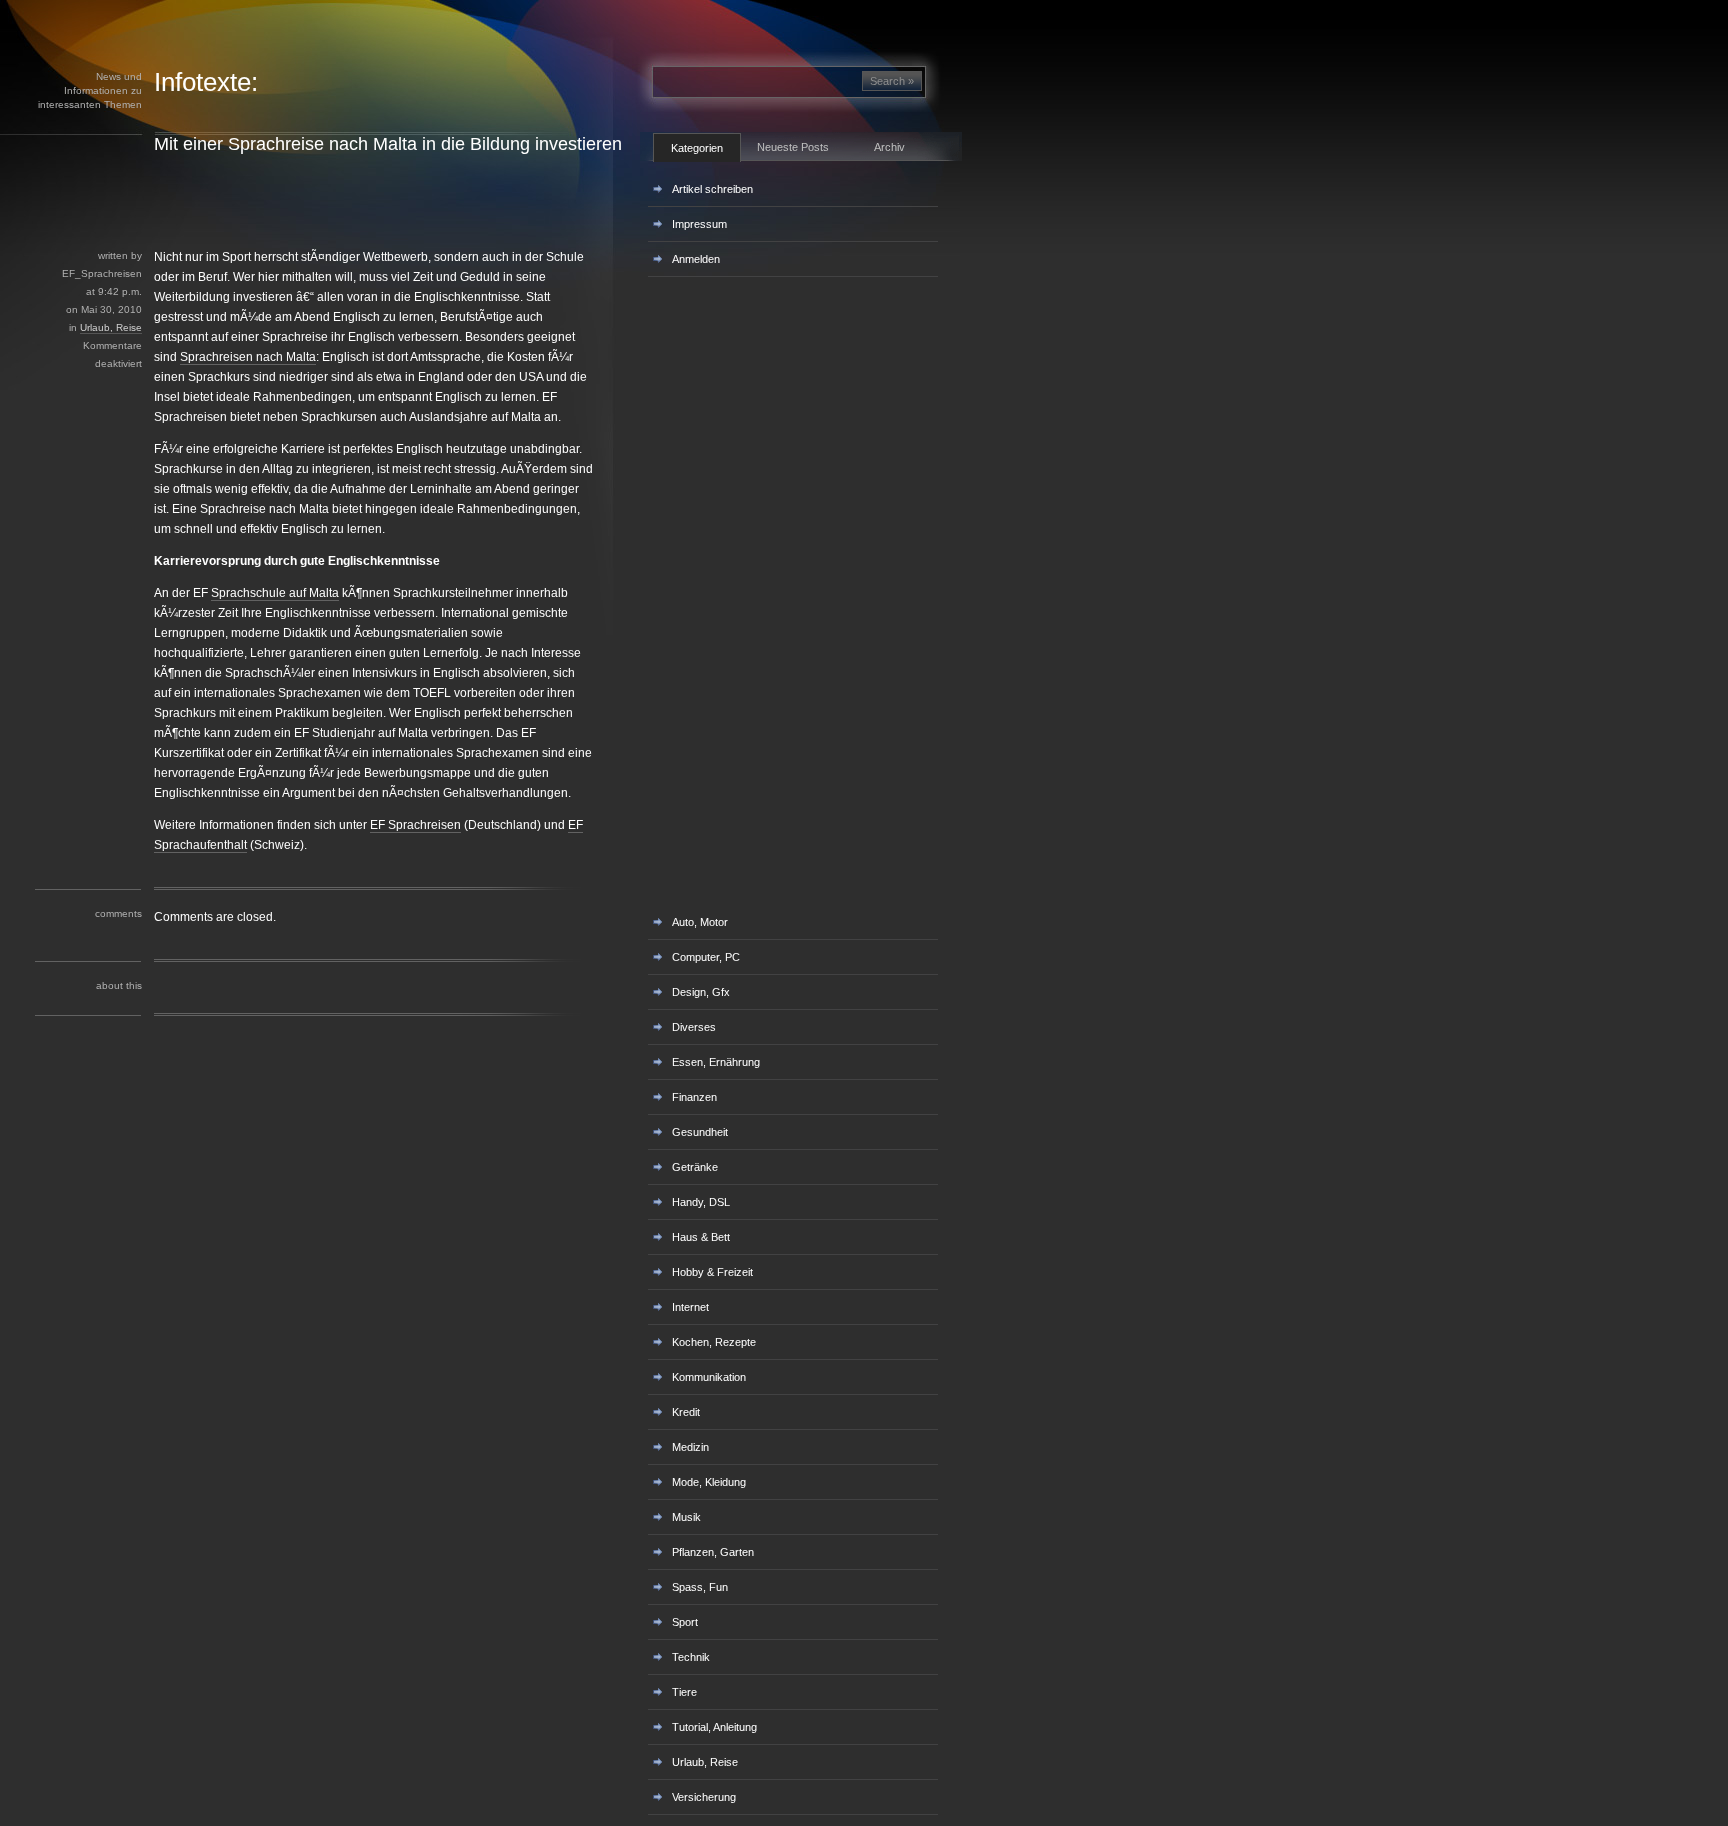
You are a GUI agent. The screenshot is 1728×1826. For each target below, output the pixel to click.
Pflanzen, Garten (713, 1552)
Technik (691, 1657)
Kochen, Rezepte (714, 1342)
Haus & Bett (701, 1237)
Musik (686, 1517)
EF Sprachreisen (415, 825)
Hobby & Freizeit (712, 1272)
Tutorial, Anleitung (714, 1727)
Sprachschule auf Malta (275, 593)
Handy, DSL (701, 1202)
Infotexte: (206, 82)
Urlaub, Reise (111, 327)
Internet (690, 1307)
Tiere (684, 1692)
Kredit (686, 1412)
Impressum (699, 224)
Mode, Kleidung (709, 1482)
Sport (685, 1622)
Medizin (690, 1447)
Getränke (695, 1167)
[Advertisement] (359, 201)
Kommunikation (709, 1377)
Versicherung (704, 1797)
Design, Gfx (701, 992)
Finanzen (694, 1097)
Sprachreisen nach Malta (248, 357)
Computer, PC (706, 957)
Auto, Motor (700, 922)
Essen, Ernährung (716, 1062)
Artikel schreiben (712, 189)
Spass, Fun (700, 1587)
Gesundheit (700, 1132)
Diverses (694, 1027)
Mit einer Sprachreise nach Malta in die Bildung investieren (388, 144)
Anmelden (696, 259)
